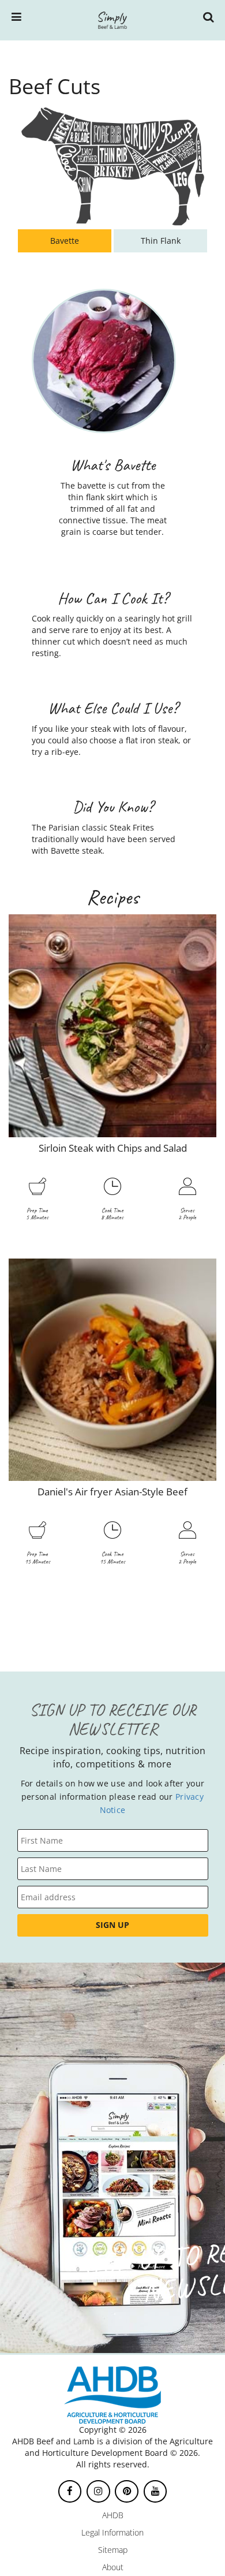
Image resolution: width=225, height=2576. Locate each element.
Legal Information (112, 2532)
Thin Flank (161, 241)
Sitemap (113, 2550)
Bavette (65, 241)
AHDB (113, 2515)
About (113, 2567)
